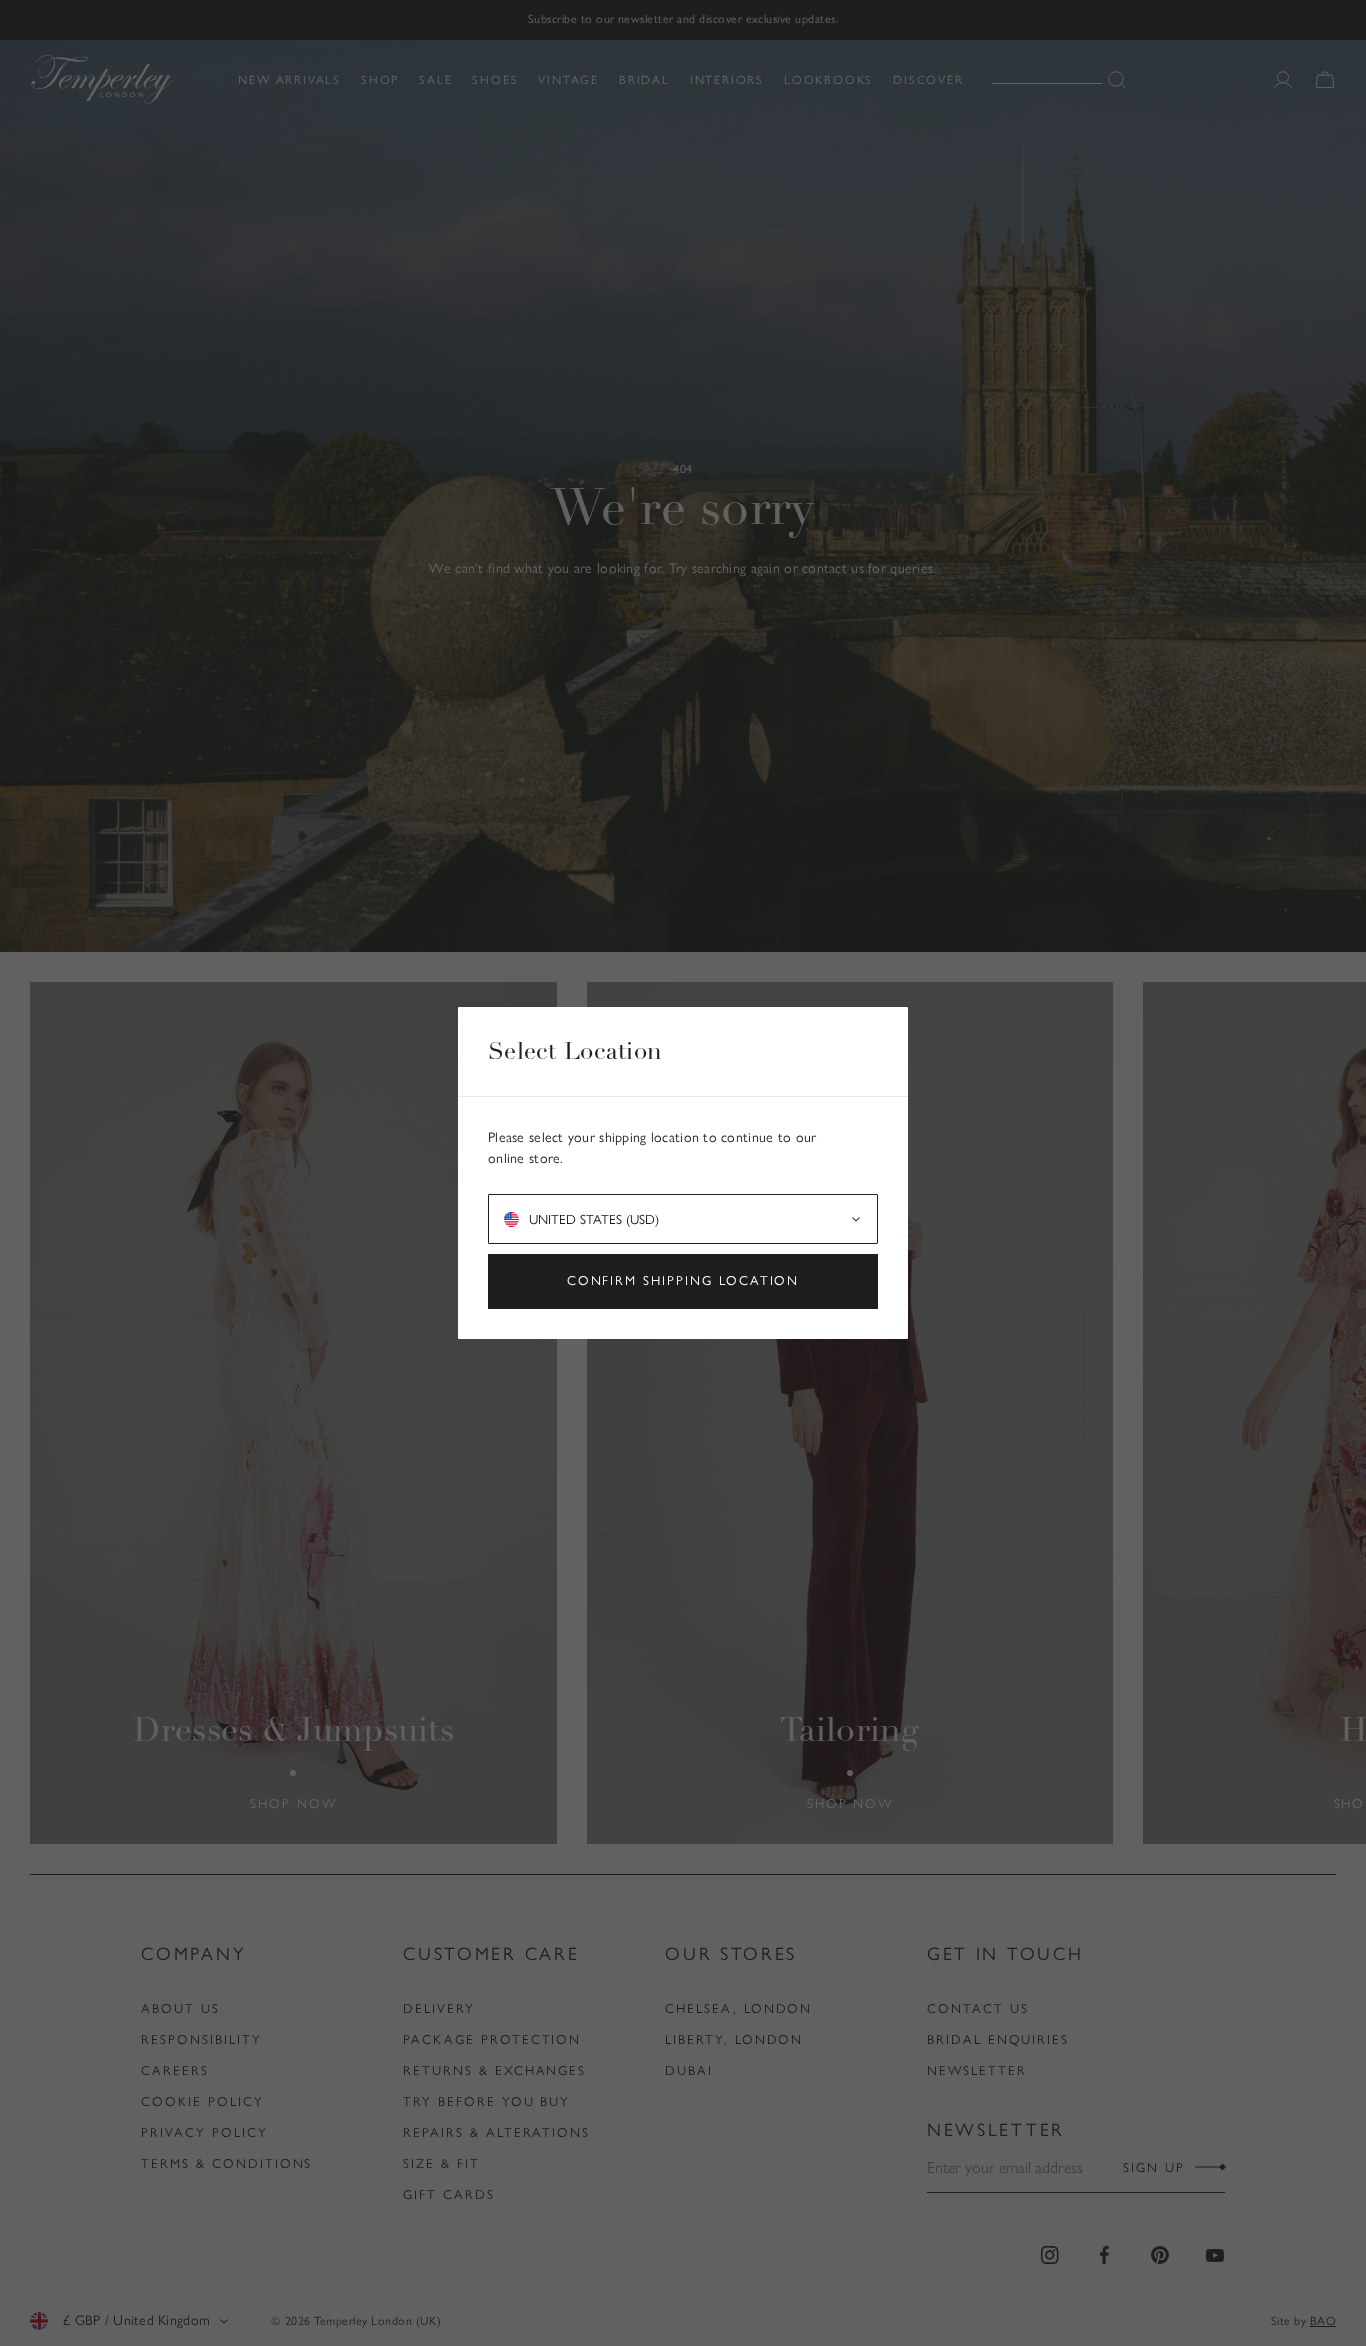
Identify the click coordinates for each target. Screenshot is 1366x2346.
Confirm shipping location (683, 1280)
